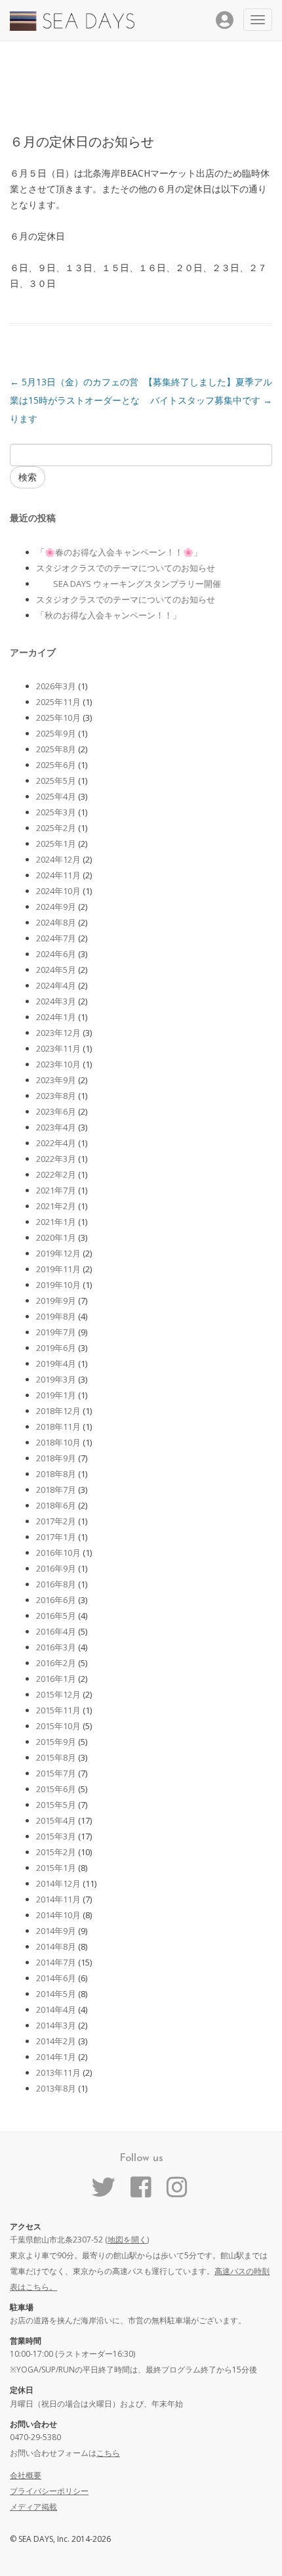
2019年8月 (56, 1316)
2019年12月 (58, 1253)
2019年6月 (56, 1348)
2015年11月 (58, 1710)
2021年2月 (56, 1206)
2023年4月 (56, 1127)
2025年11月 (58, 702)
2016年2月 (56, 1663)
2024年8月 (56, 922)
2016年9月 (56, 1568)
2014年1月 (56, 2057)
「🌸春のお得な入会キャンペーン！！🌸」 (119, 552)
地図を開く (127, 2240)
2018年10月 (58, 1442)
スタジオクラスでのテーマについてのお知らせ (126, 568)
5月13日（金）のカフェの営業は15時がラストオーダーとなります (75, 400)
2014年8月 (56, 1946)
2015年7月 (56, 1773)
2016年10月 (58, 1553)
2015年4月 (56, 1820)
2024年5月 (56, 970)
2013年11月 (58, 2072)
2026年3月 (56, 686)
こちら (108, 2453)
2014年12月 (58, 1883)
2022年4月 (56, 1143)
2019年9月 (56, 1300)
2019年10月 (58, 1285)
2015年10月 (58, 1726)
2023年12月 (58, 1033)
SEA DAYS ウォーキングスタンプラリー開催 (129, 584)
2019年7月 (56, 1332)
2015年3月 (56, 1836)
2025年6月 (56, 765)
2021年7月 (56, 1190)
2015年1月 (56, 1868)
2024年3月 (56, 1001)
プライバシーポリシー (49, 2491)
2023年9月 (56, 1080)
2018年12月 (58, 1411)
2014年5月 (56, 1994)
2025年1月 (56, 844)
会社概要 (26, 2475)
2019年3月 (56, 1379)
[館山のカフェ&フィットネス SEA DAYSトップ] (72, 27)
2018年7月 (56, 1490)
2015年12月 (58, 1694)
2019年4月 (56, 1363)
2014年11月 (58, 1899)
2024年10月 (58, 891)
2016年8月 (56, 1584)
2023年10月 (58, 1064)
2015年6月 (56, 1789)
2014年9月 (56, 1931)
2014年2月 (56, 2041)
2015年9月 (56, 1742)
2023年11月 (58, 1048)
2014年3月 (56, 2025)
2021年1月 (56, 1222)
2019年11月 (58, 1269)
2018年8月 (56, 1474)
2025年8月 (56, 749)
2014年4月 (56, 2009)
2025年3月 (56, 812)
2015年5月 (56, 1805)
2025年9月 (56, 733)
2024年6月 (56, 954)
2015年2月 (56, 1852)
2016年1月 (56, 1679)
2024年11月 (58, 875)
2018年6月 (56, 1505)
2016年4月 (56, 1631)
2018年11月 (58, 1427)
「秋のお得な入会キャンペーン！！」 (109, 615)
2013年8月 (56, 2088)
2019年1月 (56, 1395)
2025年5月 (56, 781)
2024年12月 (58, 859)
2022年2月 (56, 1174)
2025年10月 (58, 718)
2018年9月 (56, 1458)
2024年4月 (56, 985)
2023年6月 (56, 1111)
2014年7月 (56, 1962)
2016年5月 (56, 1616)
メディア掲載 (33, 2507)
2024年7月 (56, 938)
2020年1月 (56, 1237)
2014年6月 (56, 1978)
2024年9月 (56, 907)
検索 (28, 477)
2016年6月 (56, 1600)
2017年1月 (56, 1537)
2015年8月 (56, 1757)
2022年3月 (56, 1159)
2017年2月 (56, 1521)
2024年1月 (56, 1017)
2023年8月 (56, 1096)
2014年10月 (58, 1915)
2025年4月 (56, 796)
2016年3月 (56, 1647)
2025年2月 (56, 828)
